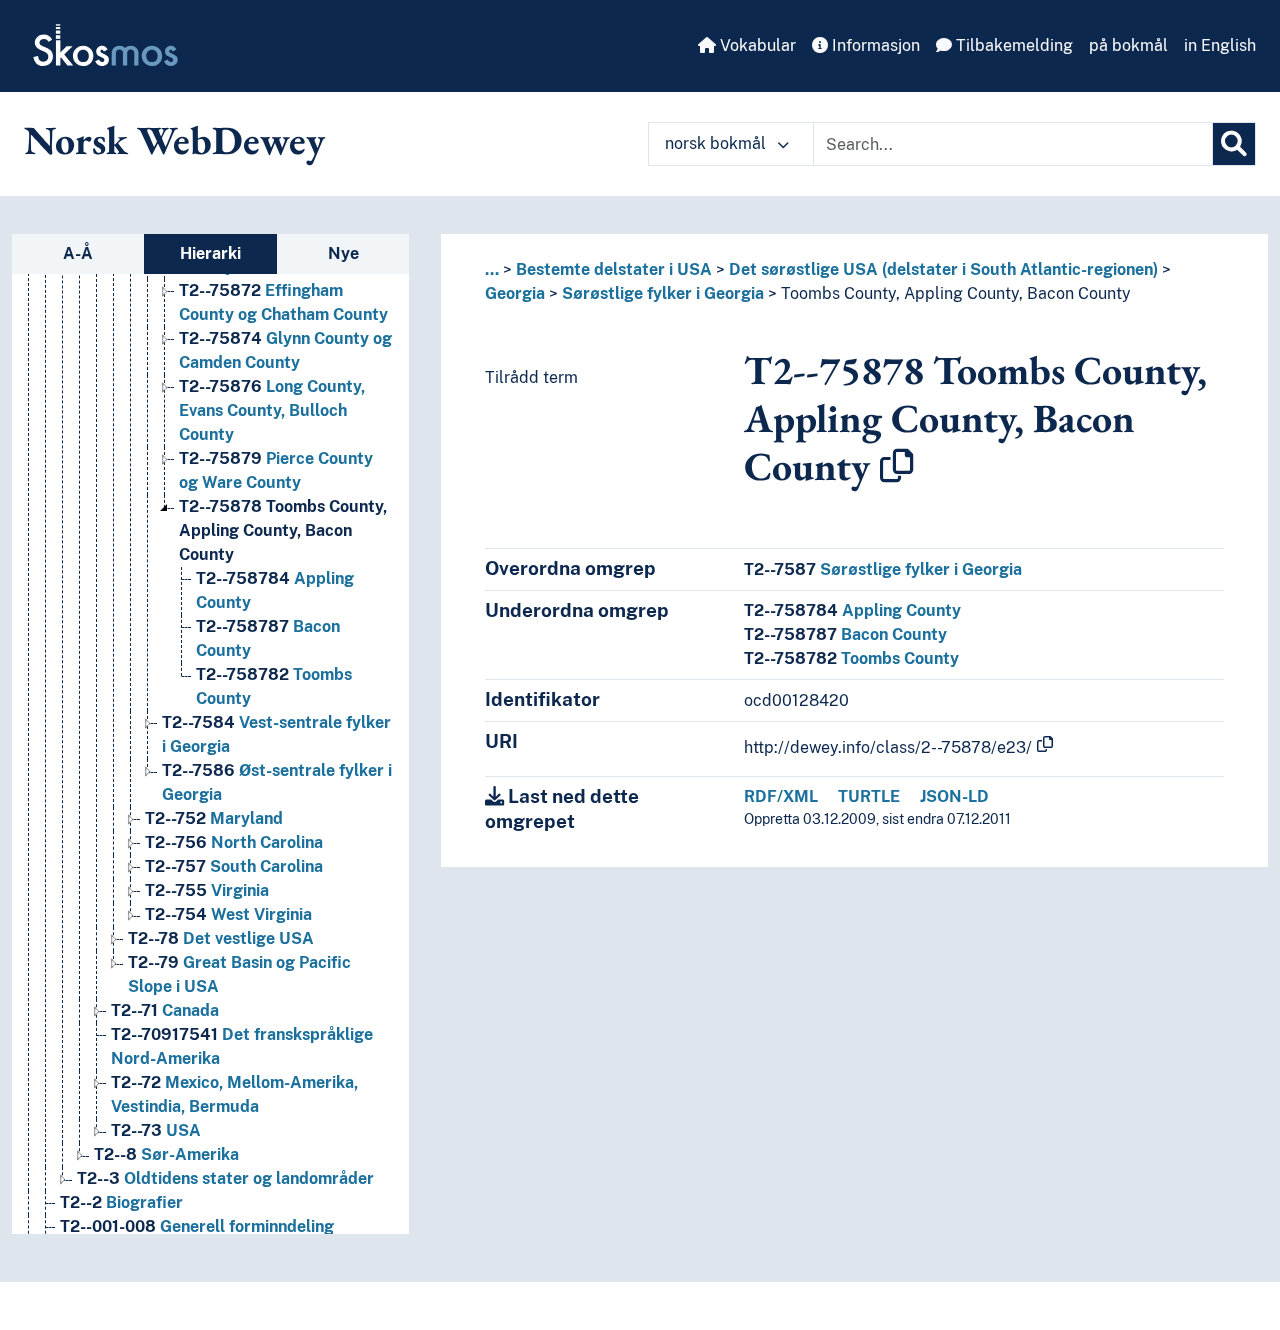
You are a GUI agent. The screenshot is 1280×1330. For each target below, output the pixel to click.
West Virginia (228, 914)
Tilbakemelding (1012, 45)
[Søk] (1234, 144)
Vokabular (756, 45)
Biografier (121, 1202)
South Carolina (234, 866)
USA (156, 1130)
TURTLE (869, 796)
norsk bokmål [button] (717, 143)
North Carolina (234, 842)
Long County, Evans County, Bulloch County (272, 410)
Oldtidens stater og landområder (225, 1178)
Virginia (207, 890)
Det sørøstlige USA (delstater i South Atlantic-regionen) (943, 269)
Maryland (214, 818)
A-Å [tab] (78, 253)
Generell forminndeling (197, 1226)
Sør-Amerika (166, 1154)
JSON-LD (954, 796)
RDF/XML (781, 796)
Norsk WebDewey (174, 140)
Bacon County (845, 634)
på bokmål (1128, 45)
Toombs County (851, 658)
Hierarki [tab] (210, 253)
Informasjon (874, 45)
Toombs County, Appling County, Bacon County (283, 530)
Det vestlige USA (221, 938)
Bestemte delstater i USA (614, 269)
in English (1220, 45)
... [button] (492, 269)
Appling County (852, 610)
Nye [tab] (343, 253)
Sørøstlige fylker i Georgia (663, 293)
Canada (165, 1010)
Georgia (515, 293)
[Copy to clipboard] (897, 466)
